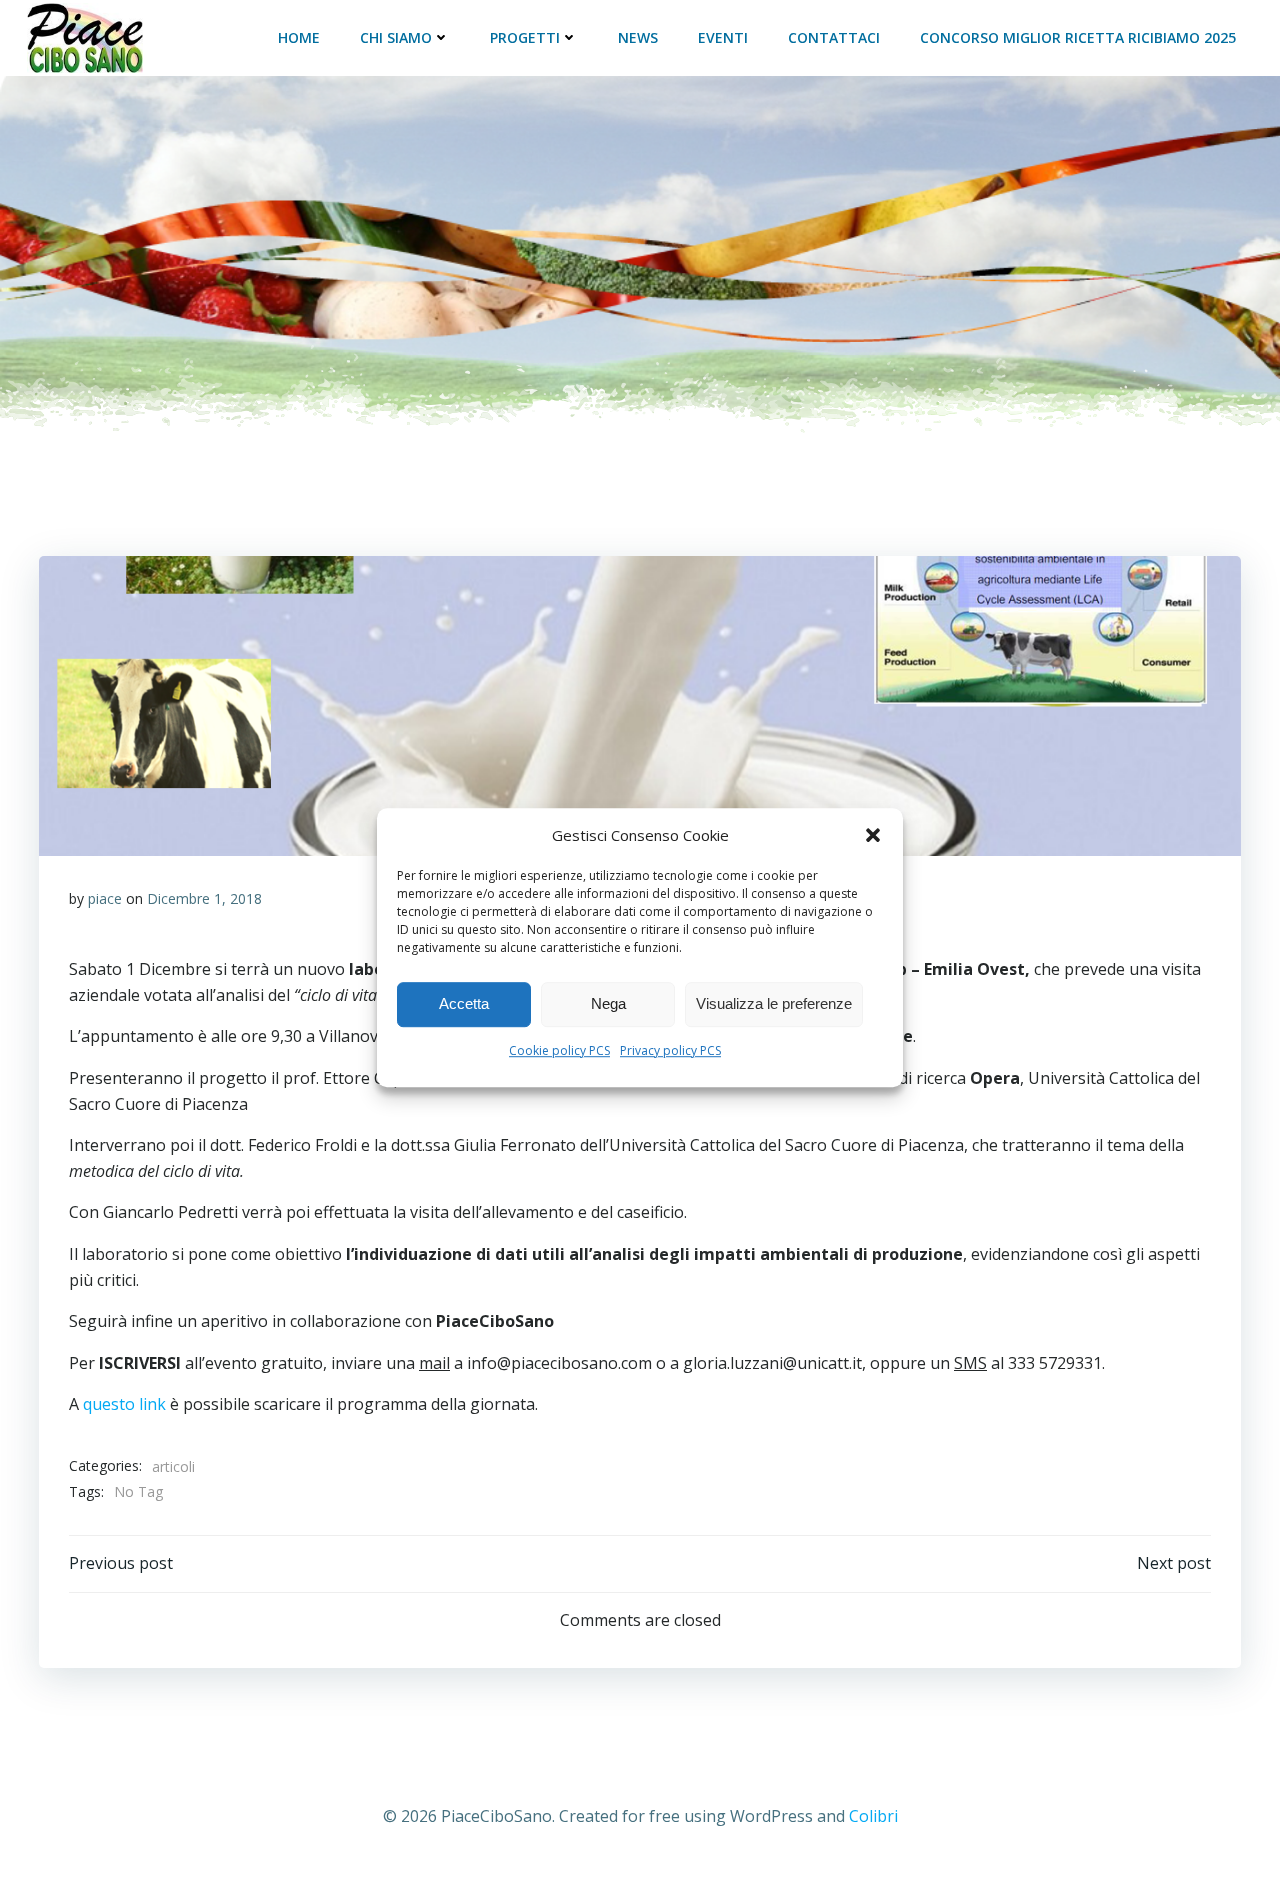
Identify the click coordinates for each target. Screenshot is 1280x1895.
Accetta (464, 1003)
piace (105, 898)
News (638, 37)
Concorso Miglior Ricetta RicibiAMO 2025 (1078, 37)
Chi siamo (396, 37)
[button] (873, 835)
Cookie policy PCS (559, 1050)
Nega (608, 1003)
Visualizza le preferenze (774, 1003)
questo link (124, 1404)
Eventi (723, 37)
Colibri (873, 1816)
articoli (173, 1466)
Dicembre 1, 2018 (204, 898)
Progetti (525, 37)
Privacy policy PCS (670, 1050)
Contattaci (834, 37)
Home (299, 37)
